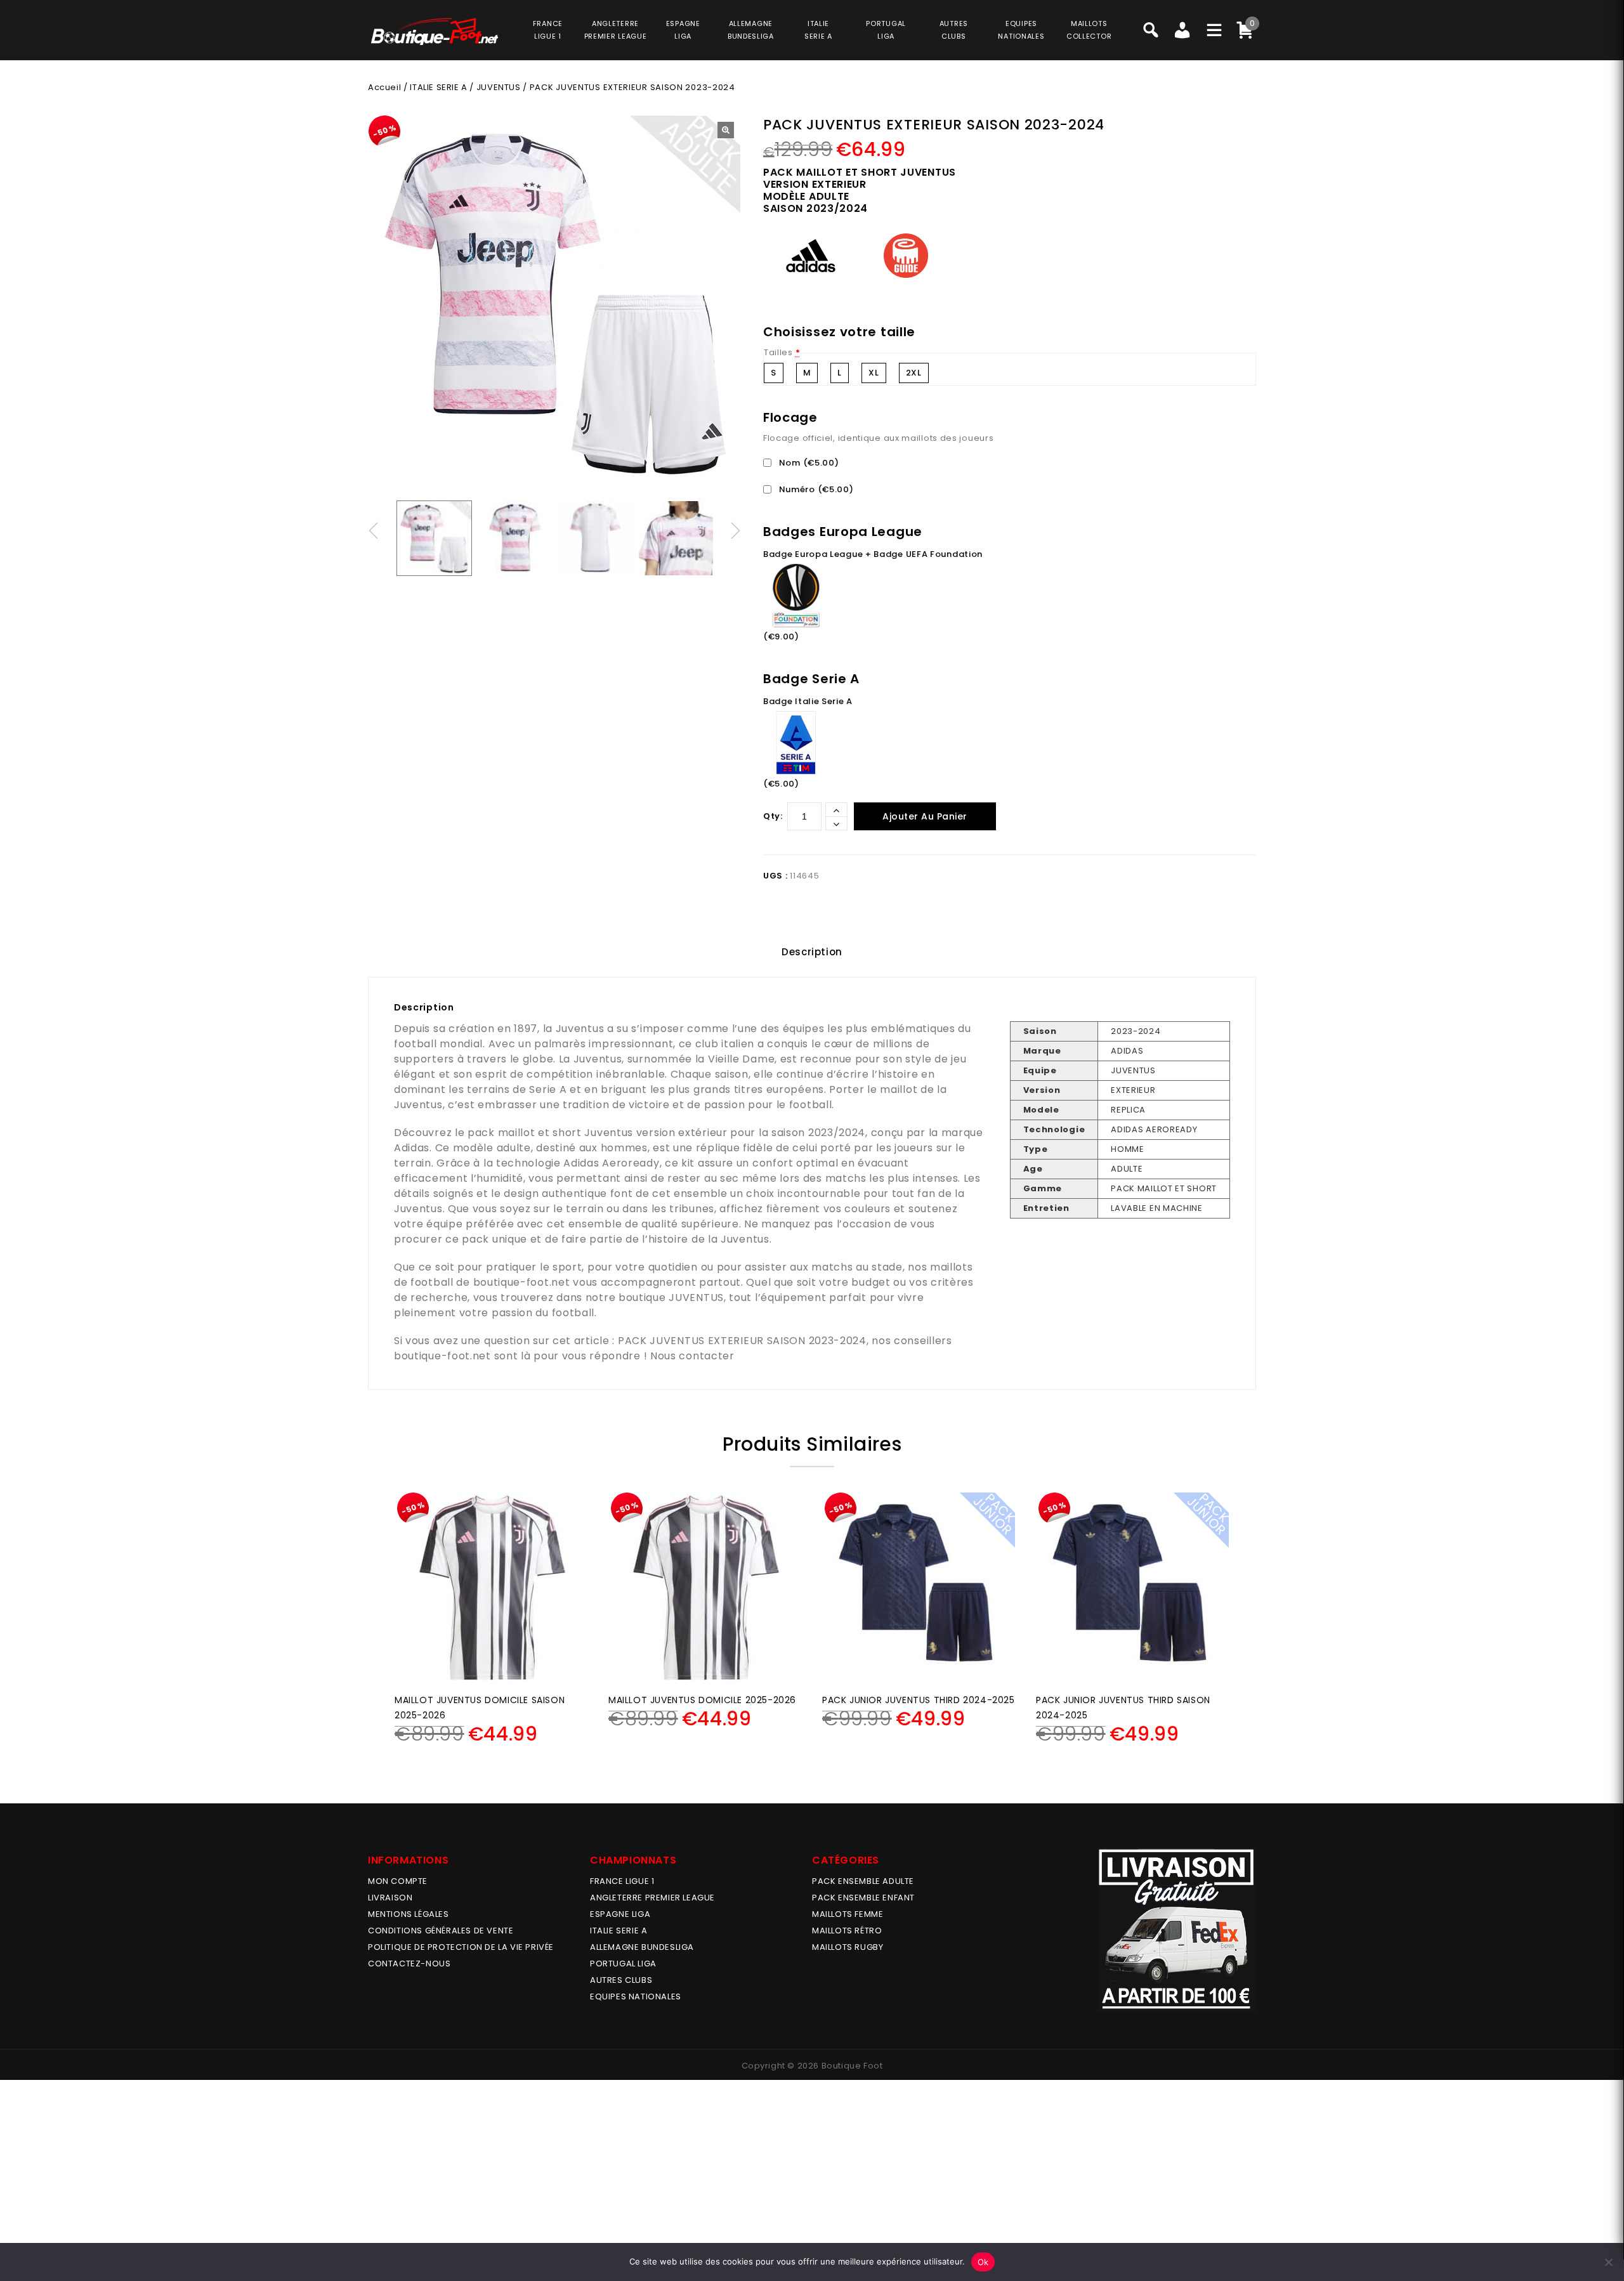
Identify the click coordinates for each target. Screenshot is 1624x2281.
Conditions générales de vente (441, 1931)
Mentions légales (409, 1914)
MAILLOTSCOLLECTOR (1089, 30)
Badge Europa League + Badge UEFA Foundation (873, 554)
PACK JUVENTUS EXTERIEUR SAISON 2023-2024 (742, 1341)
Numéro (815, 489)
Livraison (390, 1898)
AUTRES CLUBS (621, 1980)
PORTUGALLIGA (886, 30)
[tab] (812, 952)
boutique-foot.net (522, 1282)
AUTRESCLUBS (954, 30)
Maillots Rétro (847, 1931)
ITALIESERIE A (818, 30)
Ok (983, 2262)
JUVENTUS (499, 87)
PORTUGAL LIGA (623, 1964)
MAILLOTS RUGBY (848, 1947)
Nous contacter (692, 1356)
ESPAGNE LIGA (620, 1914)
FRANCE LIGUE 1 (622, 1881)
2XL (914, 373)
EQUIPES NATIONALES (636, 1997)
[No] (1608, 2262)
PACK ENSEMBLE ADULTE (863, 1881)
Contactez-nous (409, 1964)
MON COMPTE (398, 1881)
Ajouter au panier (925, 816)
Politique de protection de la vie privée (461, 1947)
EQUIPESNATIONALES (1021, 30)
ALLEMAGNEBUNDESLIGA (751, 30)
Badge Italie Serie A (808, 701)
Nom (808, 463)
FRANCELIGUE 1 (548, 30)
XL (874, 373)
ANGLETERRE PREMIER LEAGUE (616, 30)
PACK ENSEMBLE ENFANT (863, 1898)
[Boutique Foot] (435, 31)
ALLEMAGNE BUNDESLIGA (642, 1947)
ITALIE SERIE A (438, 87)
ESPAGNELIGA (683, 30)
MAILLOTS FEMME (848, 1914)
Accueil (384, 87)
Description (812, 952)
